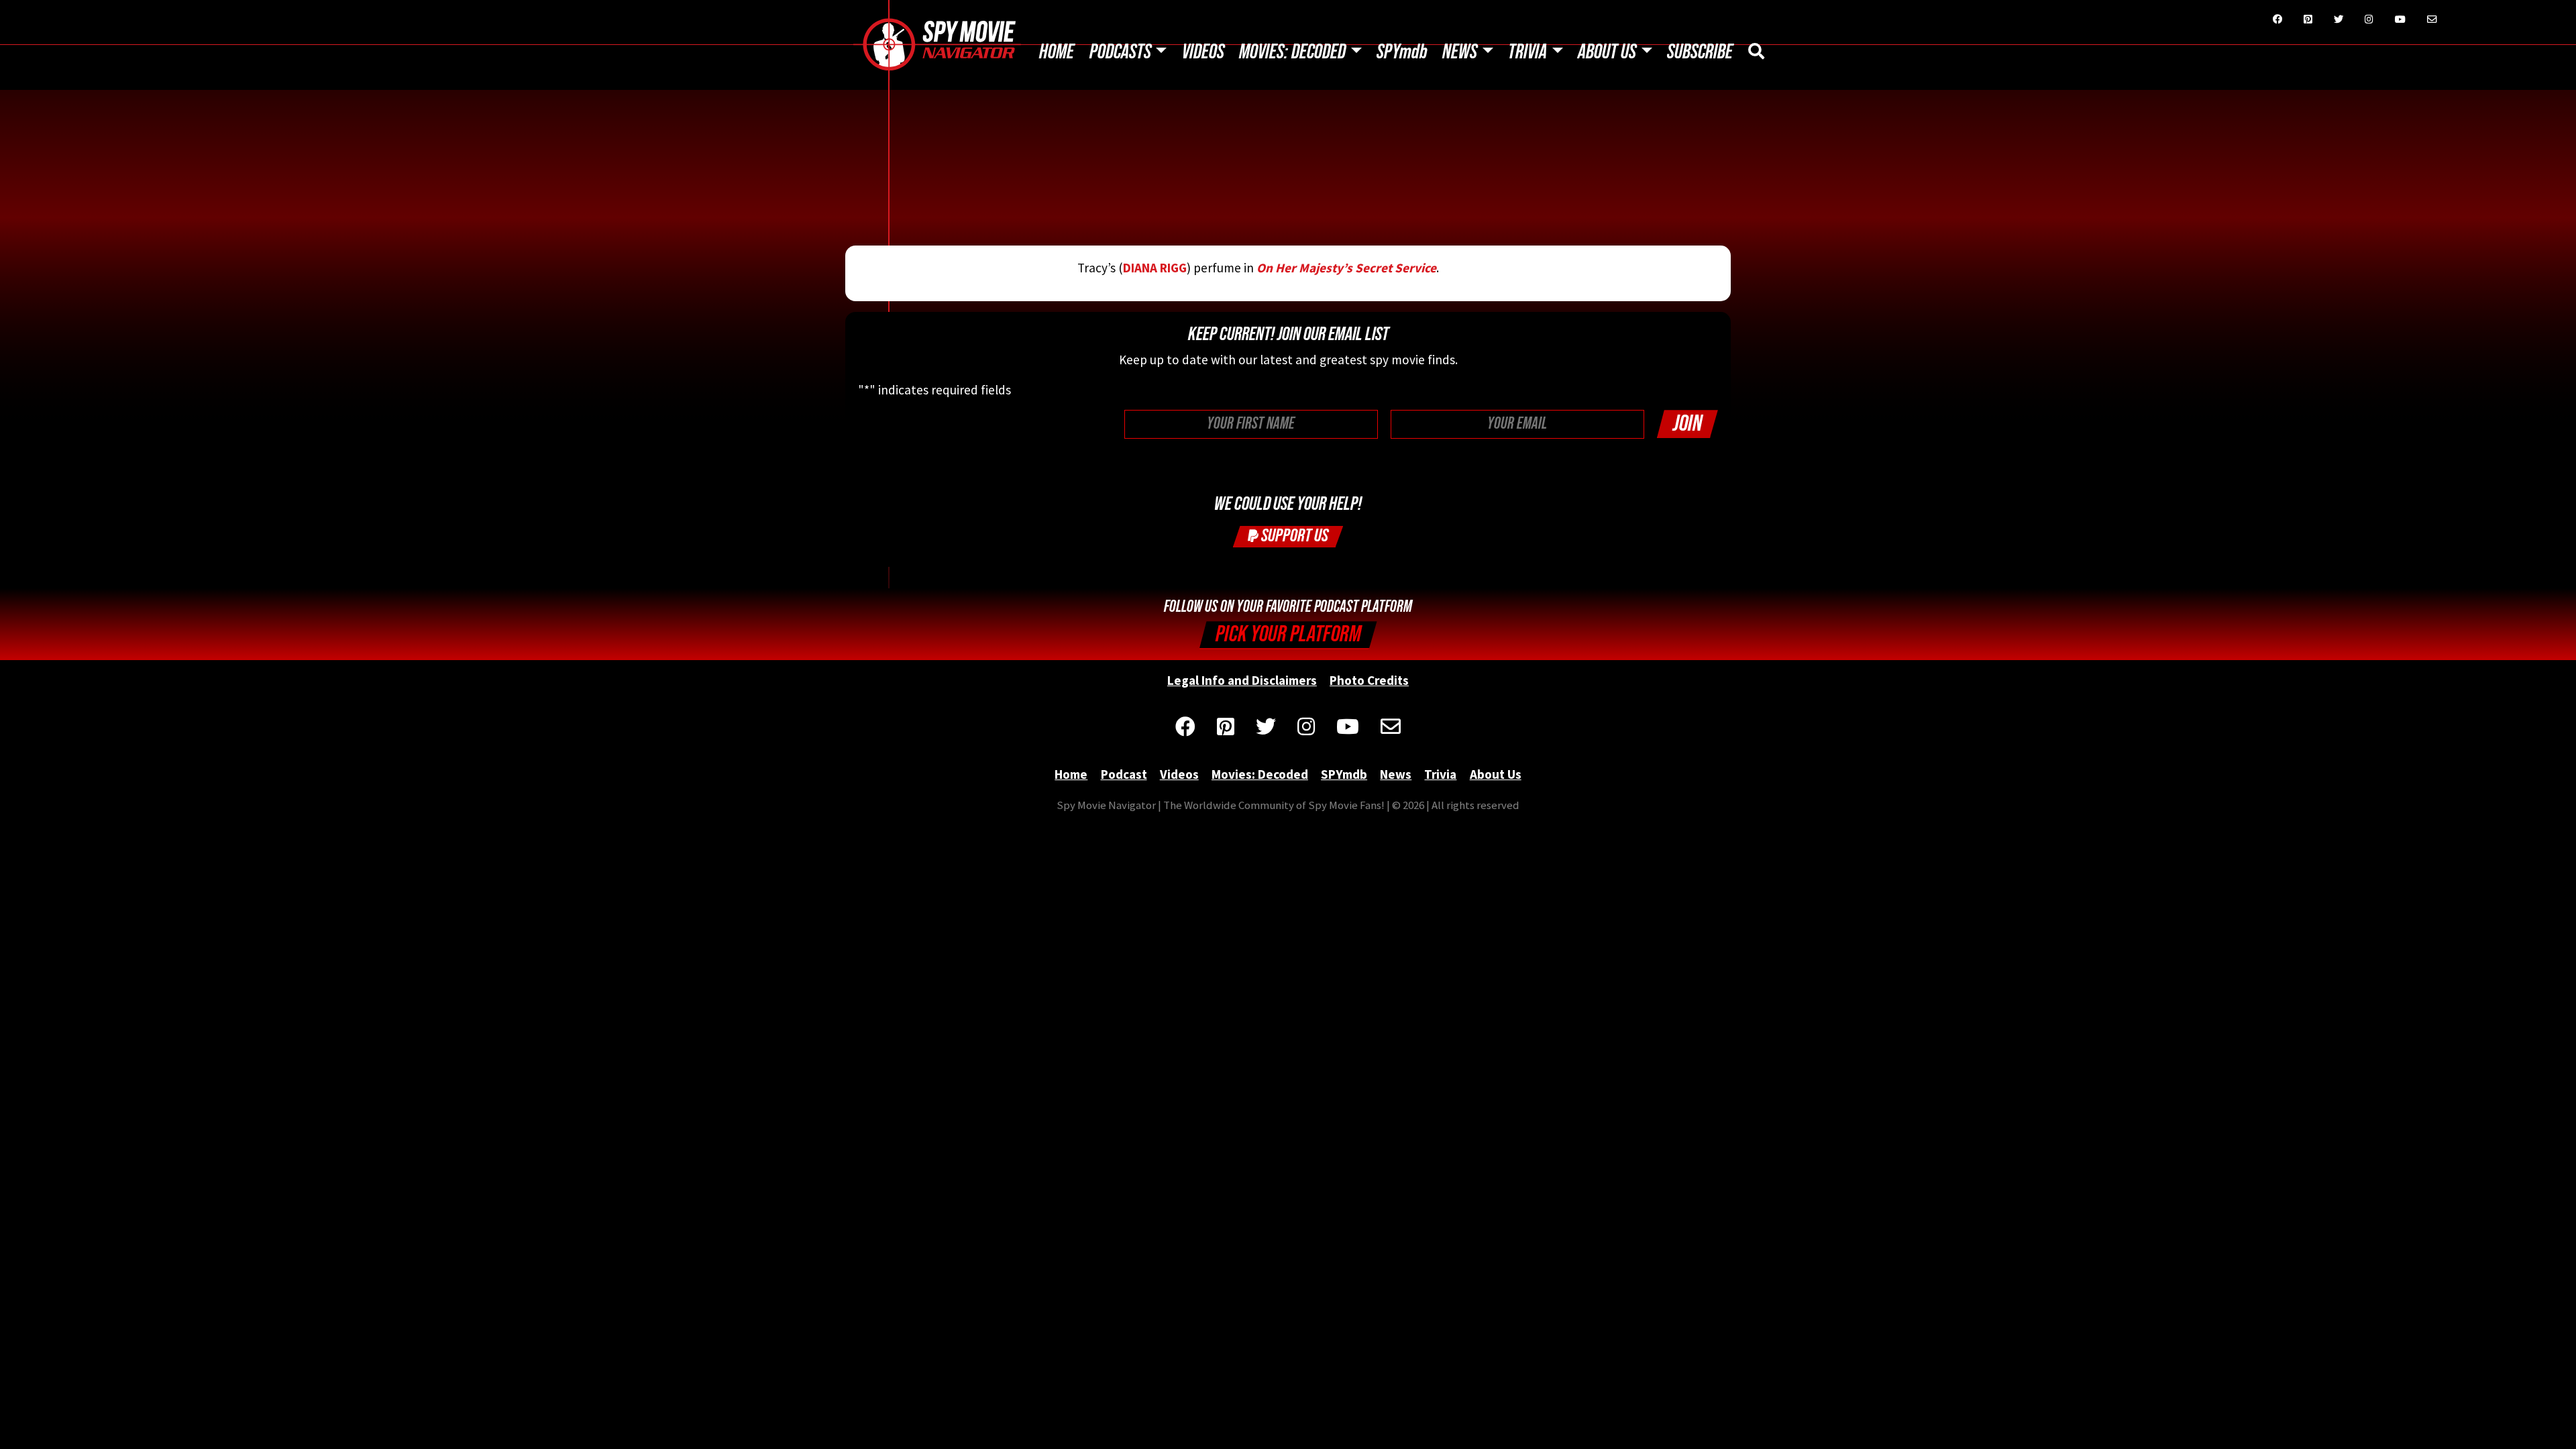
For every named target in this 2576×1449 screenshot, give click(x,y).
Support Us (1293, 536)
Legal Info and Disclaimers (1242, 680)
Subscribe (1700, 52)
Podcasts (1120, 52)
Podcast (1124, 774)
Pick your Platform (1288, 634)
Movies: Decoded (1292, 52)
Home (1057, 52)
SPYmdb (1402, 52)
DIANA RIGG (1155, 268)
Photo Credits (1369, 680)
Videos (1203, 52)
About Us (1607, 52)
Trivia (1527, 52)
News (1460, 52)
